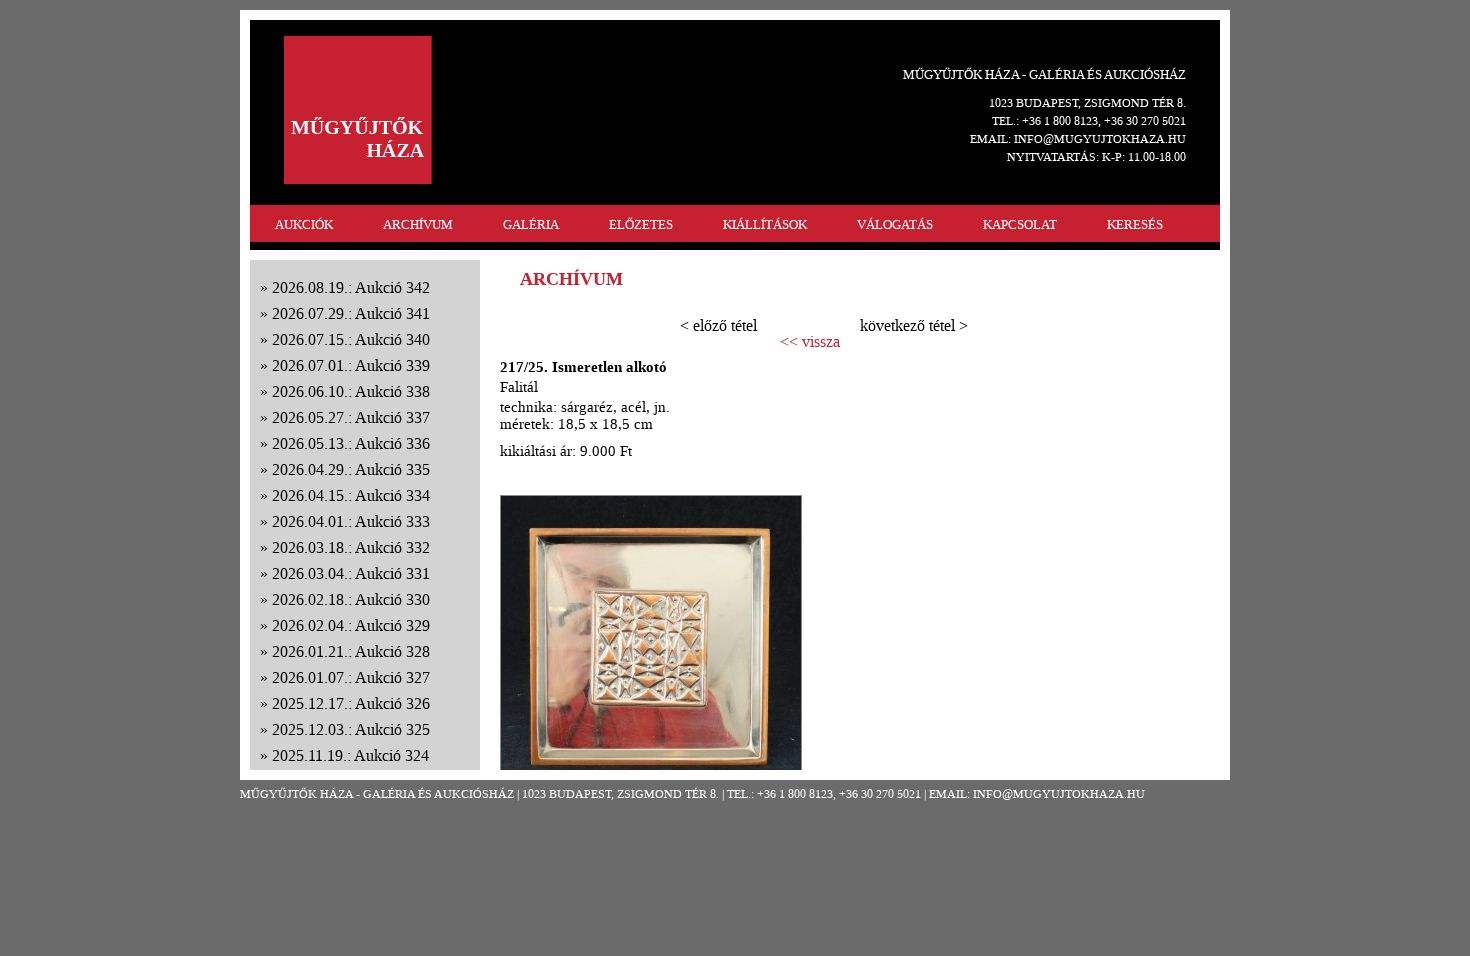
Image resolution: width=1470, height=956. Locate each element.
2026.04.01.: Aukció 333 (351, 521)
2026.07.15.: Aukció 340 (351, 339)
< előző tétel (718, 325)
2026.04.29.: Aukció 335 (351, 469)
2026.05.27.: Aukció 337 (351, 417)
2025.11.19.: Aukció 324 (350, 755)
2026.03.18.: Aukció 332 (351, 547)
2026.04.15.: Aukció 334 (351, 495)
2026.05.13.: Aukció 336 (351, 443)
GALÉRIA (531, 224)
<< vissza (810, 342)
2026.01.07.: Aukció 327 (351, 677)
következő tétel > (914, 325)
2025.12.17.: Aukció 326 (351, 703)
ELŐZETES (641, 224)
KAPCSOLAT (1020, 224)
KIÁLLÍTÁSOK (765, 224)
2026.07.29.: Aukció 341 (351, 313)
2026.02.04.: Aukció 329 (351, 625)
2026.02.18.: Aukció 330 (351, 599)
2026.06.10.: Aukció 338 (351, 391)
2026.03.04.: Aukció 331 (351, 573)
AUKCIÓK (304, 224)
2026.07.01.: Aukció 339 (351, 365)
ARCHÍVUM (418, 224)
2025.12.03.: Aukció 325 (351, 729)
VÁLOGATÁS (895, 224)
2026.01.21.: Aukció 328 (351, 651)
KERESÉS (1135, 224)
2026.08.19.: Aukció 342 (351, 287)
